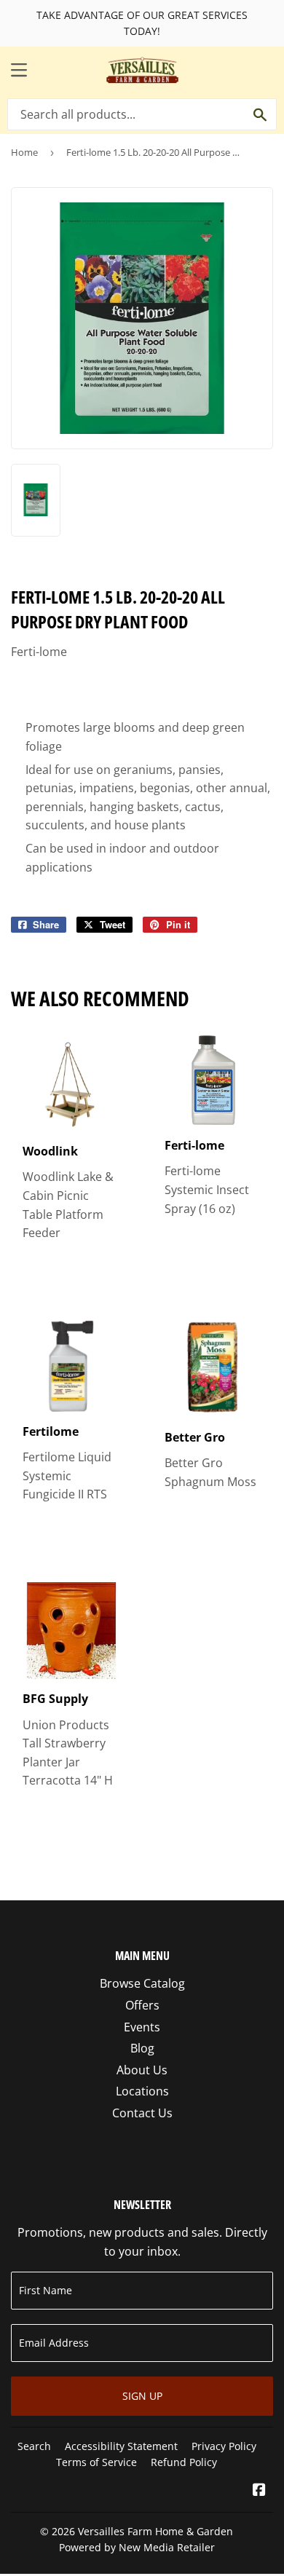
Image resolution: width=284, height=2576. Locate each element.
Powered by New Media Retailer (137, 2547)
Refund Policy (184, 2462)
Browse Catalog (142, 1983)
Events (142, 2027)
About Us (142, 2070)
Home (24, 152)
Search (34, 2446)
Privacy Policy (224, 2446)
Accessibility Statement (121, 2446)
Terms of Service (96, 2462)
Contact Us (142, 2113)
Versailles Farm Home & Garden (155, 2531)
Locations (142, 2091)
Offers (142, 2005)
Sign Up (142, 2396)
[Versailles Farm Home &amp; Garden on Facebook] (259, 2491)
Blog (142, 2048)
